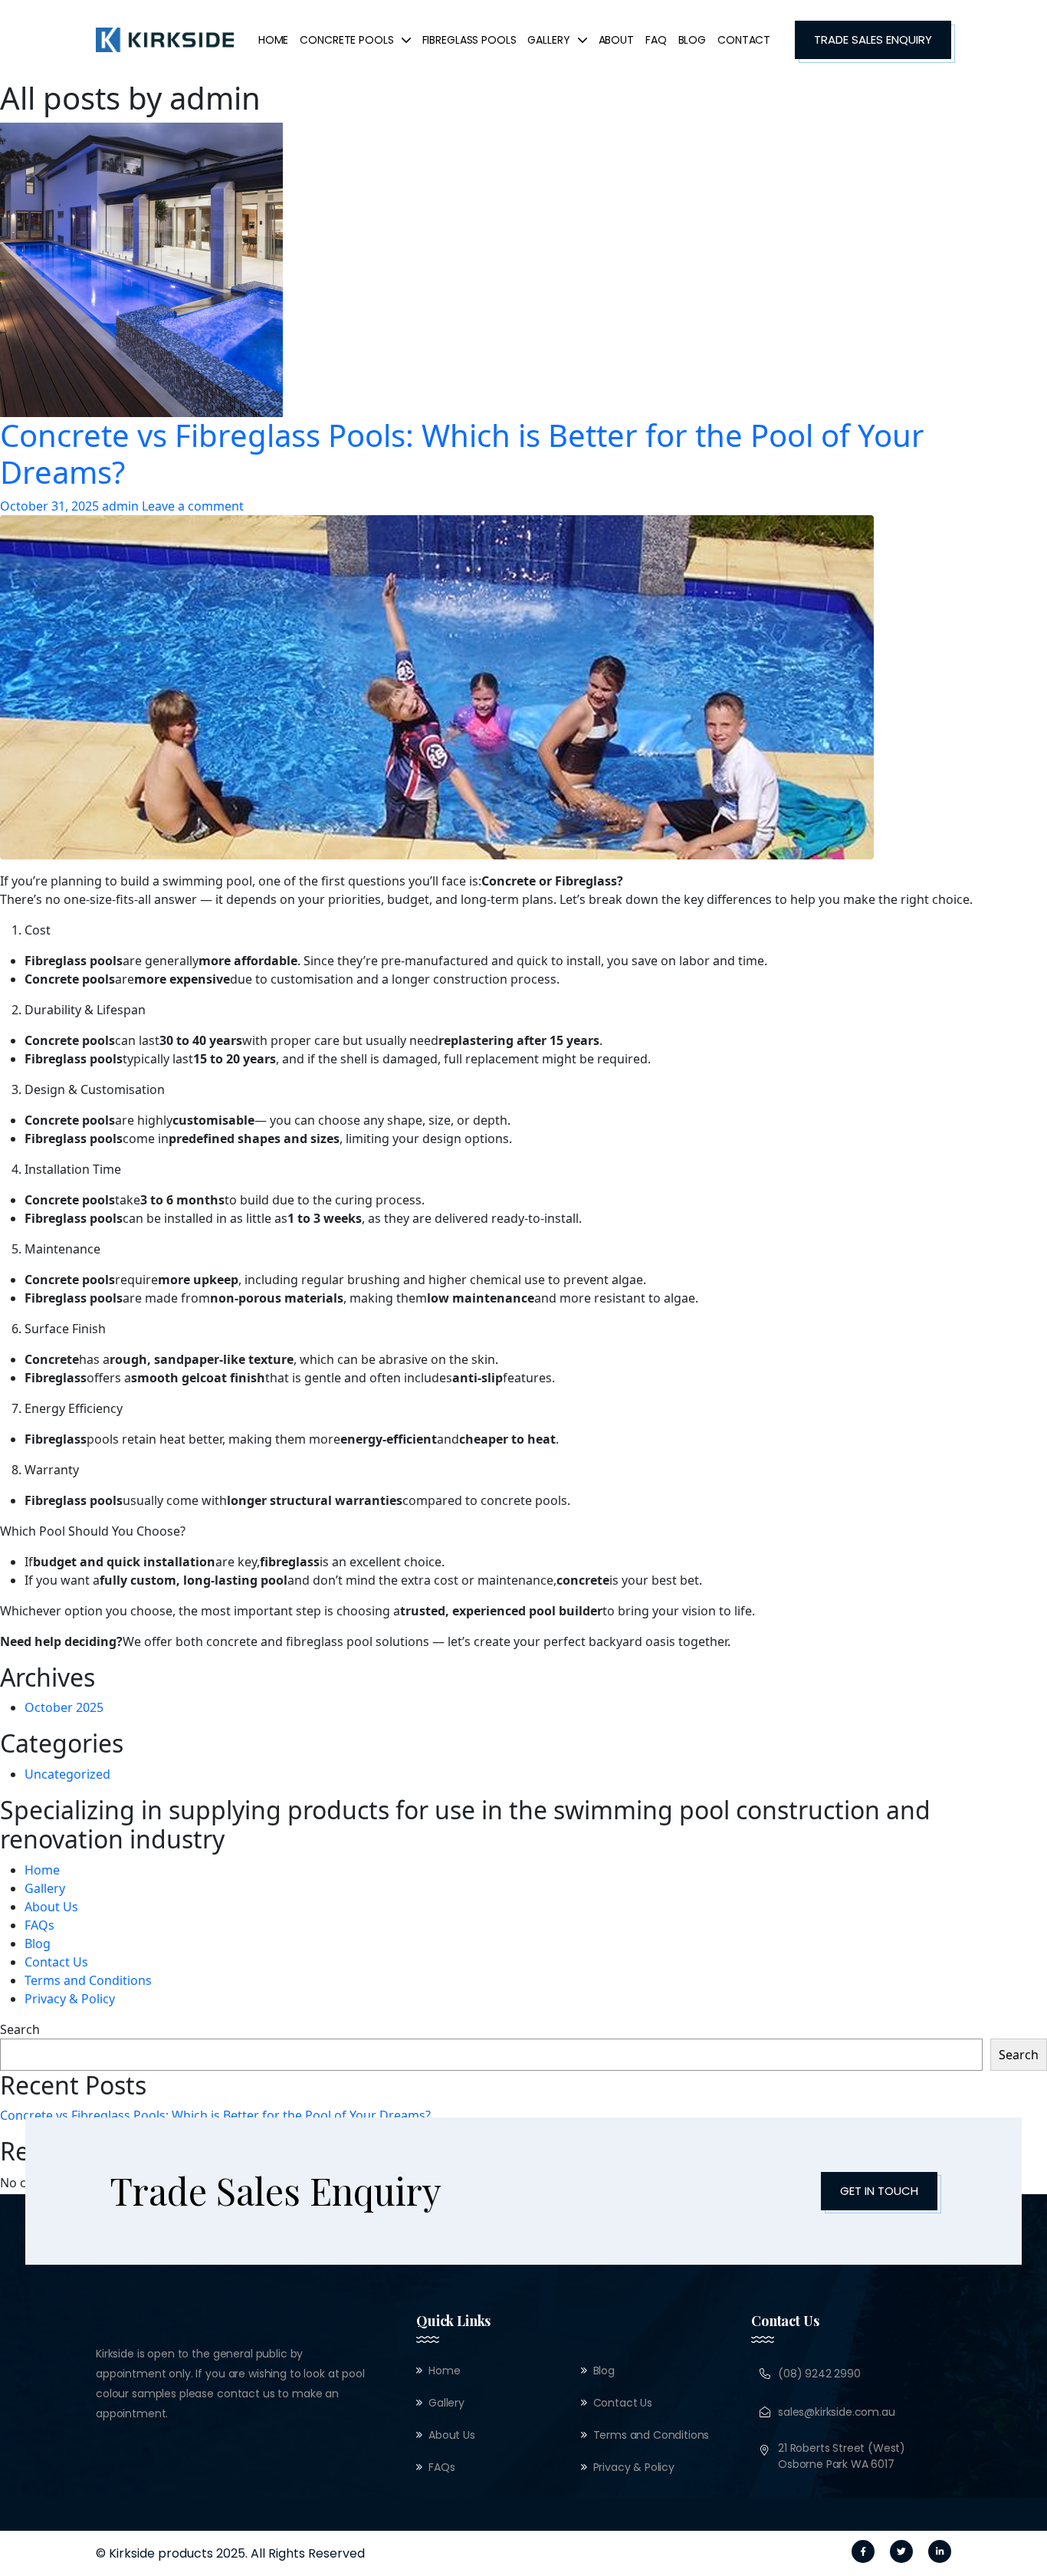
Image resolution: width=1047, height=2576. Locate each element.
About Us (51, 1907)
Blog (692, 40)
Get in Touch (879, 2191)
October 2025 (64, 1707)
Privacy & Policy (70, 1999)
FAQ (656, 40)
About (616, 40)
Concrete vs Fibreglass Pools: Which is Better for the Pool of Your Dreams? (462, 454)
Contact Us (56, 1962)
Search (20, 2029)
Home (273, 40)
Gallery (45, 1888)
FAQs (39, 1925)
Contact (744, 40)
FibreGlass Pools (469, 40)
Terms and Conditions (88, 1980)
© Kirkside (125, 2553)
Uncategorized (67, 1774)
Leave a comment (193, 506)
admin (120, 506)
